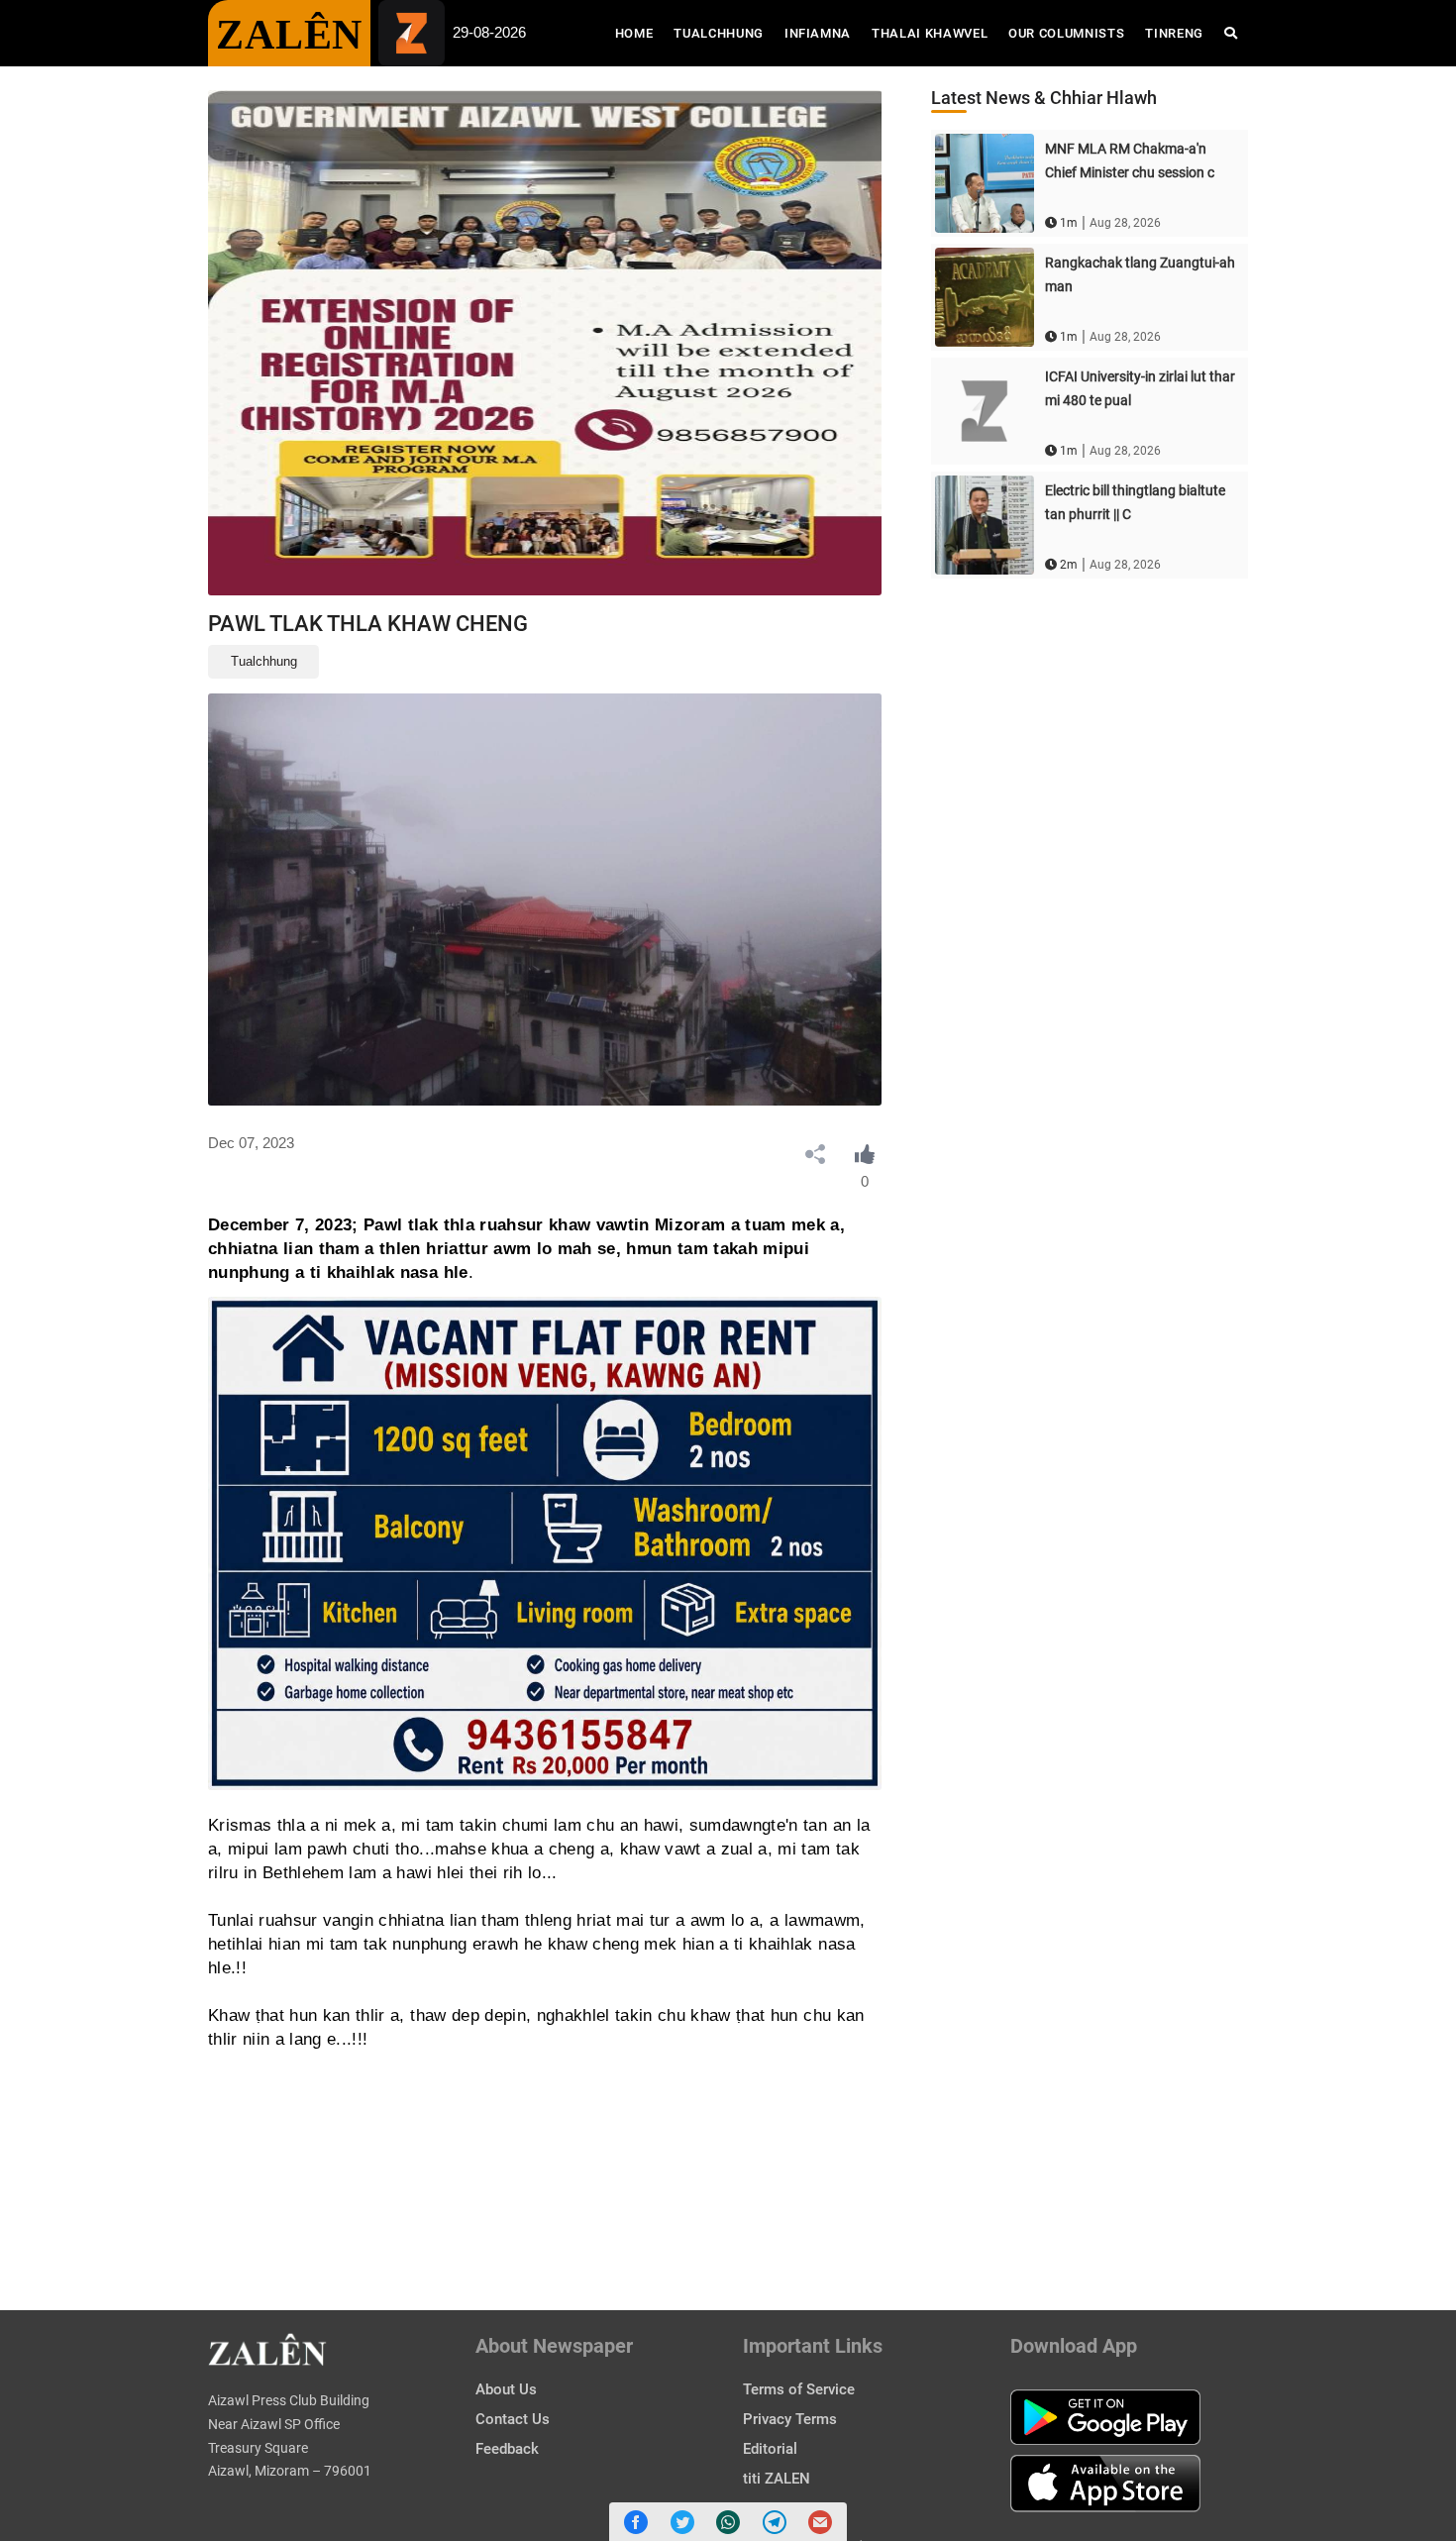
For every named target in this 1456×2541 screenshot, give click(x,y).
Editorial (770, 2449)
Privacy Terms (790, 2419)
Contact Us (513, 2419)
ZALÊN (289, 35)
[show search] (1231, 33)
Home (639, 33)
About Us (506, 2389)
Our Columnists (1066, 33)
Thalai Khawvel (930, 33)
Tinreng (1174, 33)
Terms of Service (799, 2389)
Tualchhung (719, 33)
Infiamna (818, 33)
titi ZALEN (777, 2479)
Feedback (507, 2449)
